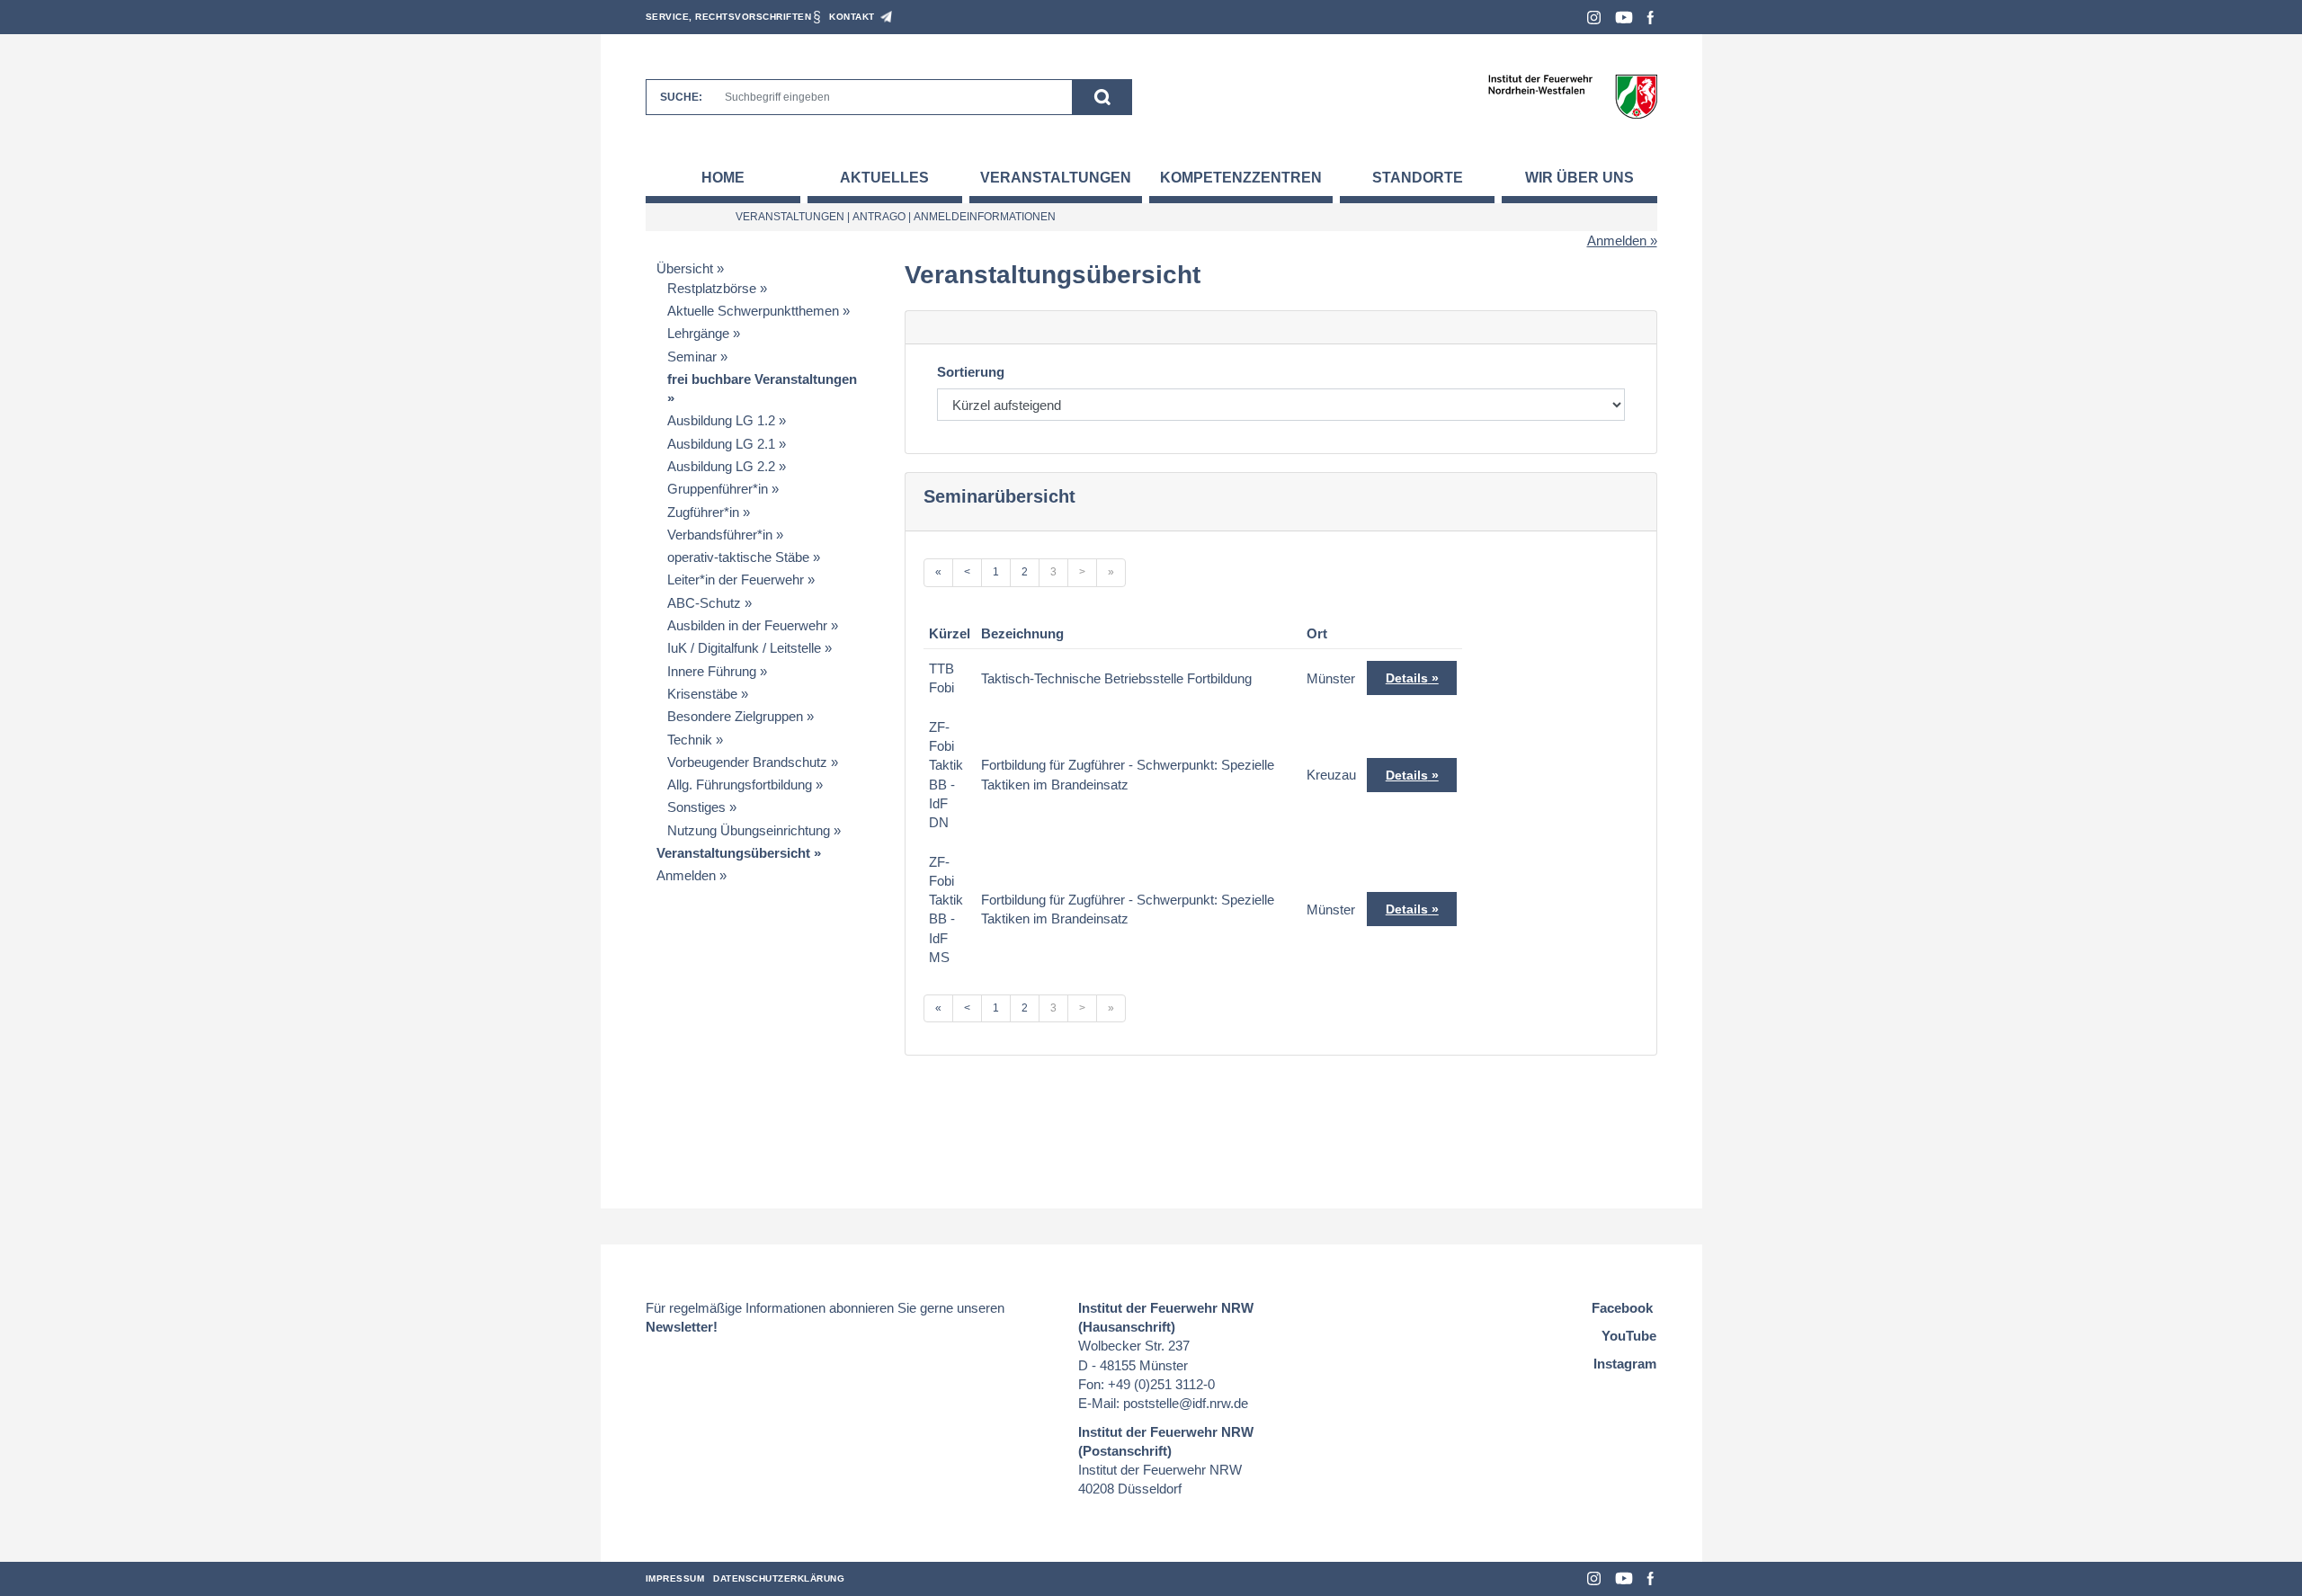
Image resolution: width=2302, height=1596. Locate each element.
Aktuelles (884, 178)
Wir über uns (1579, 178)
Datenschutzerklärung (779, 1578)
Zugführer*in (703, 512)
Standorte (1418, 178)
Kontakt (852, 17)
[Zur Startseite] (1572, 96)
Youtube (1624, 18)
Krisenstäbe (702, 694)
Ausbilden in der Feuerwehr (747, 625)
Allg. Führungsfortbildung (740, 785)
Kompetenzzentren (1241, 178)
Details (1407, 678)
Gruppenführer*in (718, 489)
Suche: (681, 97)
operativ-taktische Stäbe (738, 557)
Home (723, 178)
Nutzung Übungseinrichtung (749, 830)
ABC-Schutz (704, 603)
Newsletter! (682, 1327)
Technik (690, 740)
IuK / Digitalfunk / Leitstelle (744, 648)
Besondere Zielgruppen (735, 716)
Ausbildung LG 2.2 (721, 466)
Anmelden (1617, 241)
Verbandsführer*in (720, 535)
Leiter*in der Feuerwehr (736, 580)
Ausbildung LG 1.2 (721, 420)
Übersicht (685, 268)
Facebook (1651, 18)
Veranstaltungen (1056, 178)
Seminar (692, 357)
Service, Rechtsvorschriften (729, 17)
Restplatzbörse (712, 288)
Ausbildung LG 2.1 (721, 444)
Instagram (1594, 18)
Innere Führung (712, 671)
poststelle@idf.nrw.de (1186, 1403)
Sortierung (971, 372)
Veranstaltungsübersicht (733, 853)
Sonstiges (696, 807)
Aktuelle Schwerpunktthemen (753, 311)
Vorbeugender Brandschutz (747, 762)
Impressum (675, 1578)
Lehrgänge (698, 333)
